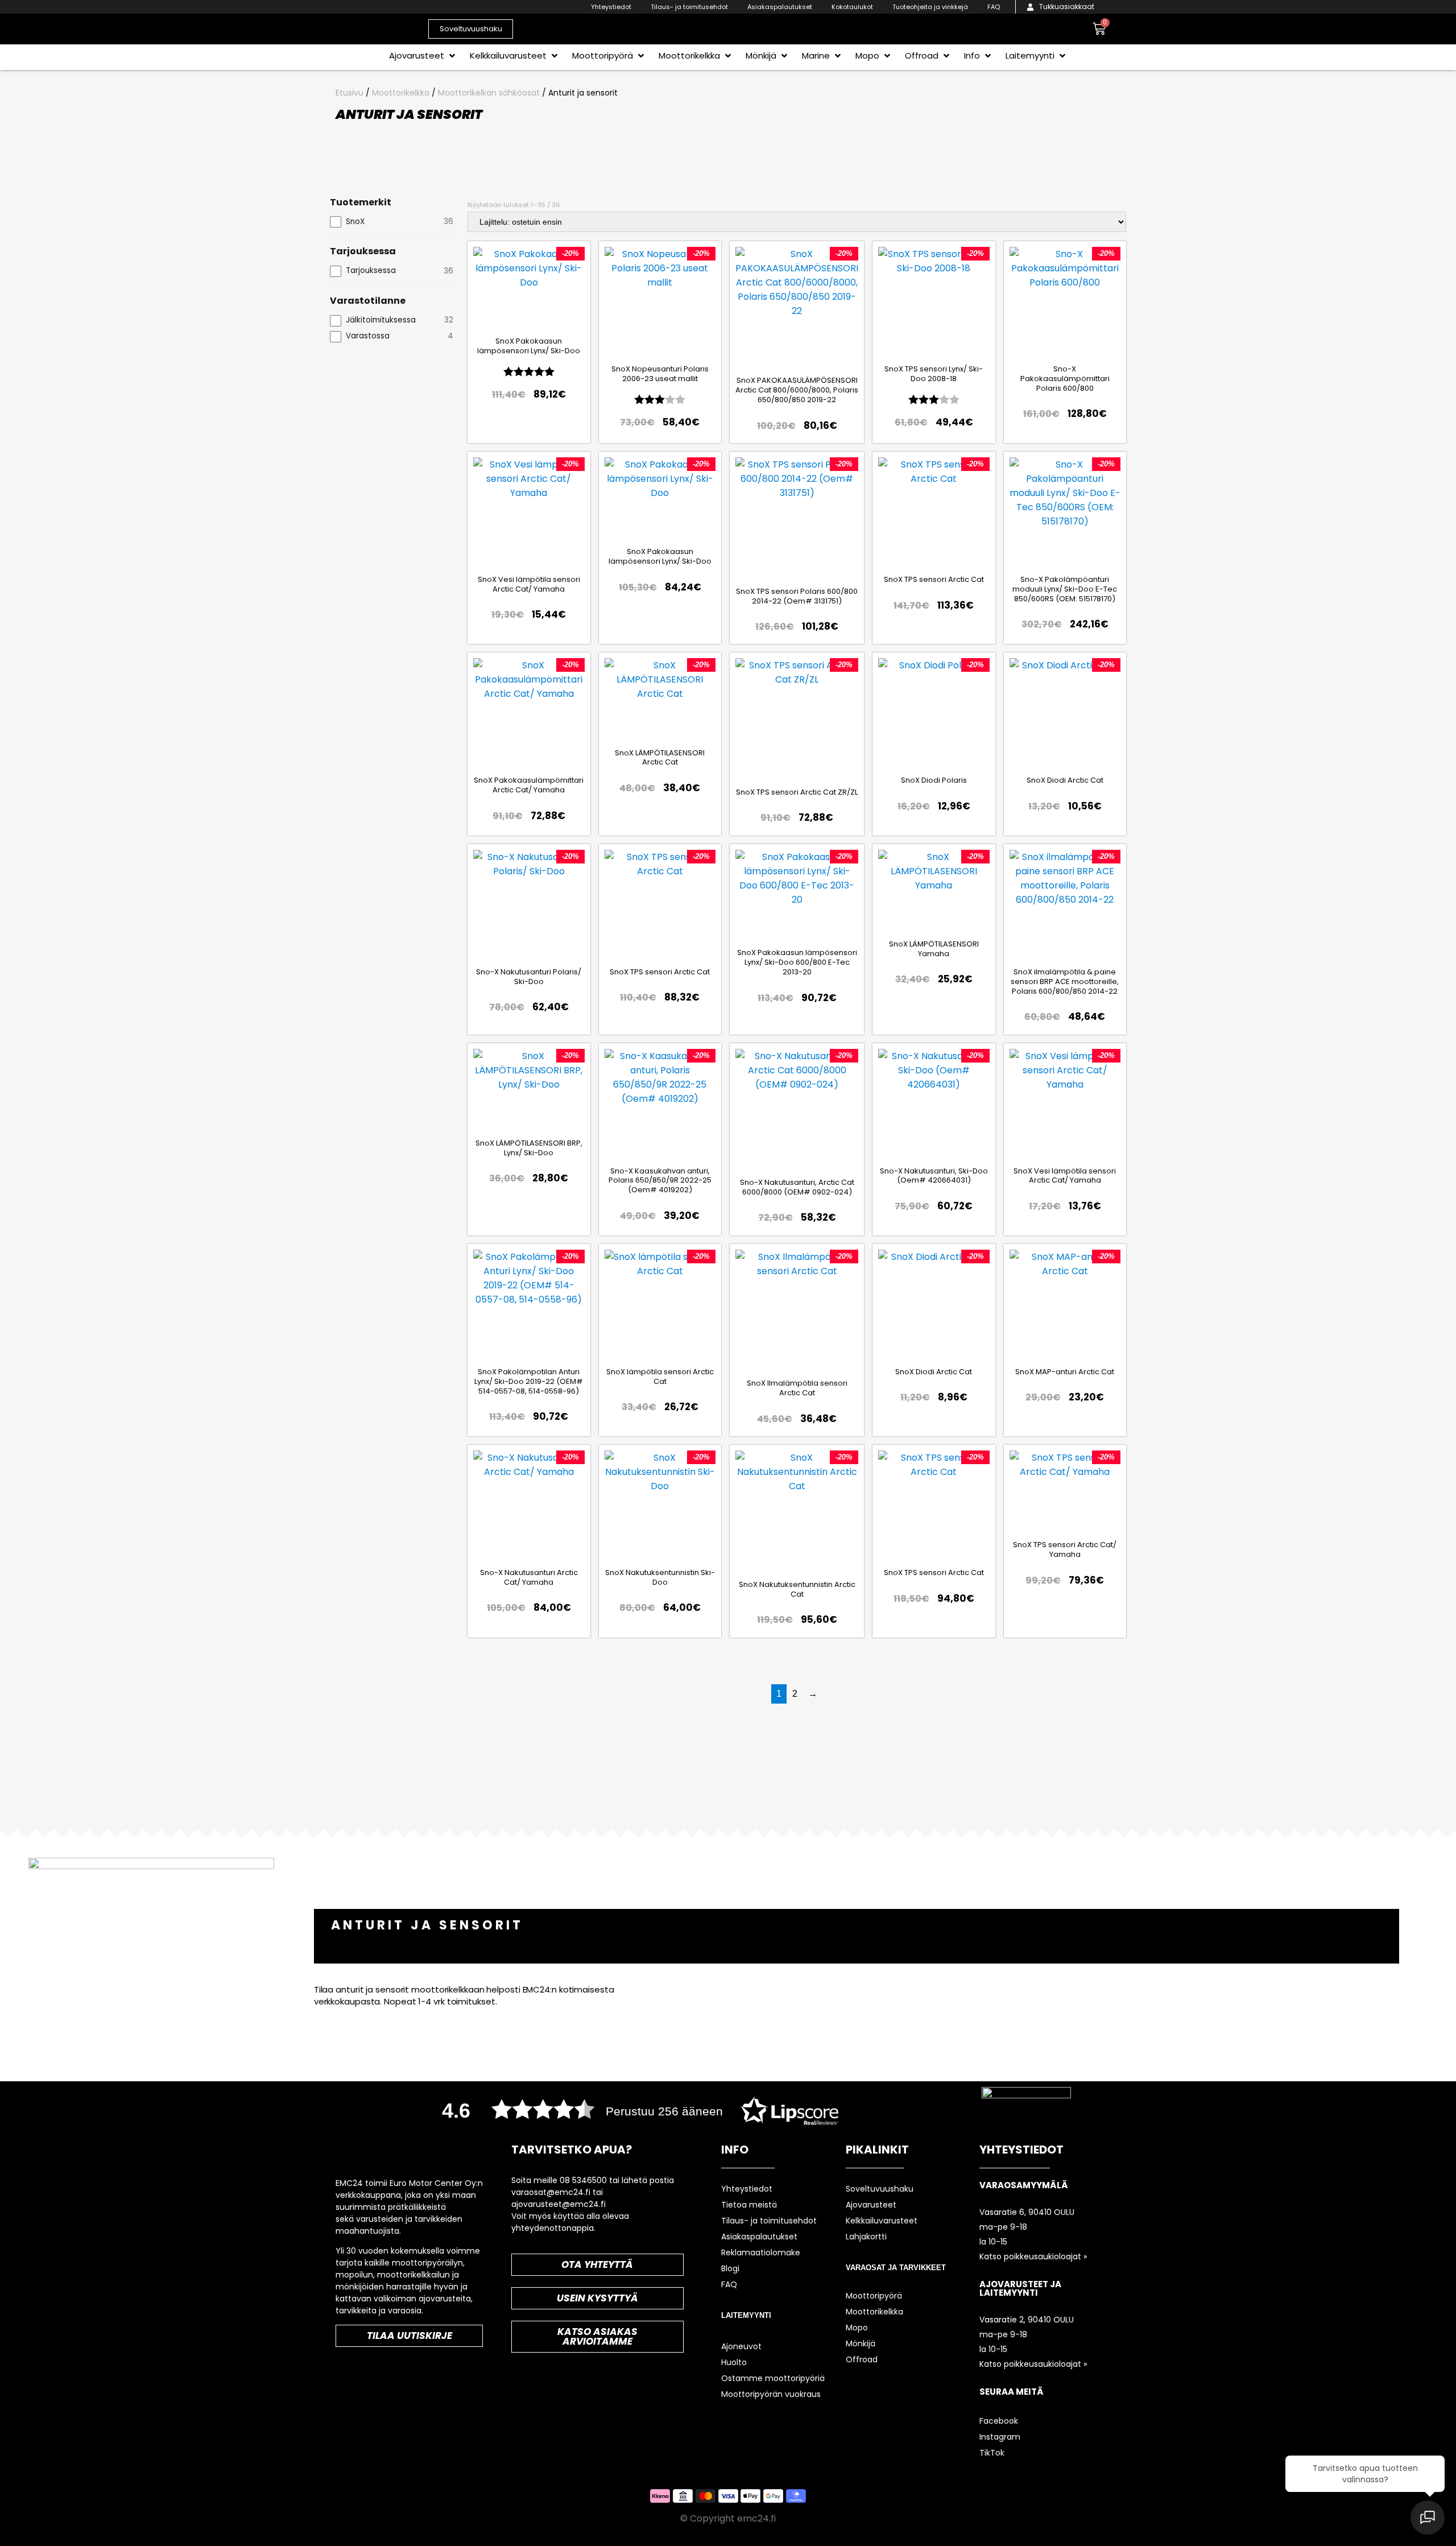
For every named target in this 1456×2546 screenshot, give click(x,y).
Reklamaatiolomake (761, 2252)
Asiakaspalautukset (780, 7)
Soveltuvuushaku (880, 2189)
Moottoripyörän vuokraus (771, 2394)
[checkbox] (392, 222)
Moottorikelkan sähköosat (489, 93)
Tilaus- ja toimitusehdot (689, 7)
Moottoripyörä (874, 2296)
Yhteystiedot (611, 7)
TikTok (992, 2453)
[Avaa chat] (1428, 2518)
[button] (423, 55)
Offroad (862, 2359)
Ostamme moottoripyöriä (773, 2378)
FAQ (994, 7)
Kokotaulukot (852, 7)
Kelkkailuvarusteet (882, 2221)
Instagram (1000, 2437)
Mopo (857, 2328)
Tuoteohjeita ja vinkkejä (930, 7)
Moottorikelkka (401, 93)
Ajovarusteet (871, 2205)
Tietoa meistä (749, 2205)
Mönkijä (861, 2344)
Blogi (730, 2268)
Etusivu (349, 93)
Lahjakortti (866, 2237)
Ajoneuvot (741, 2346)
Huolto (734, 2362)
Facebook (999, 2421)
